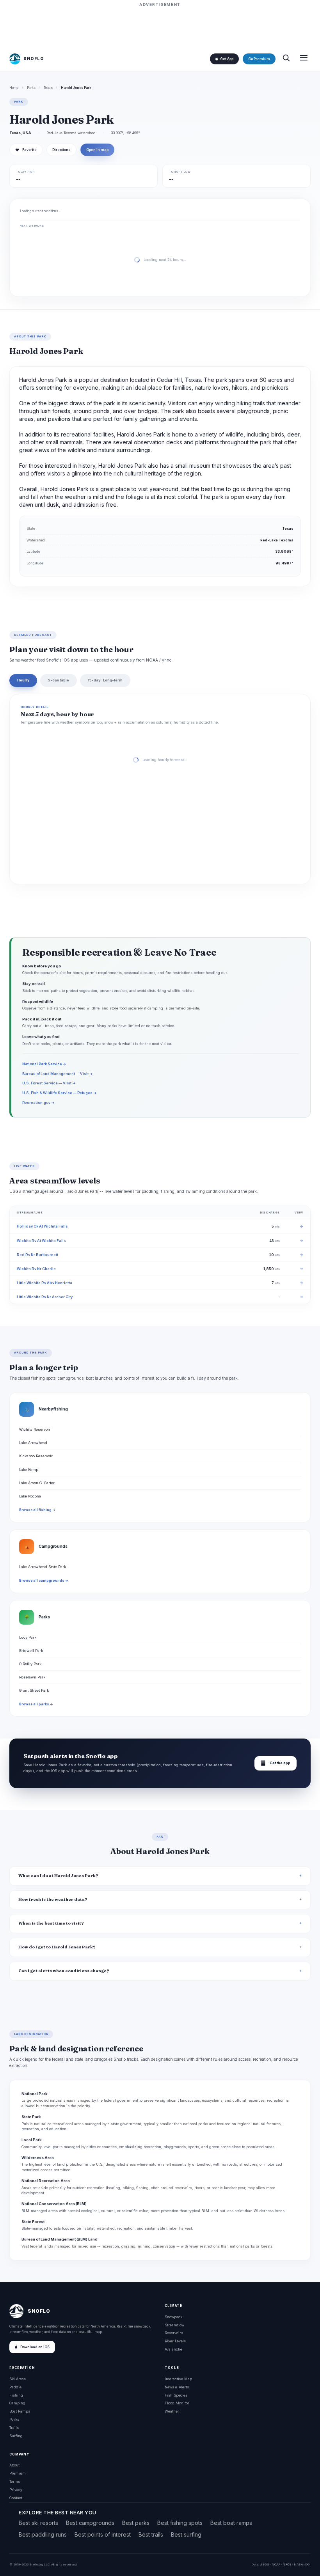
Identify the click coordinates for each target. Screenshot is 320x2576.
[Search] (286, 59)
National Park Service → (44, 1064)
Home (14, 88)
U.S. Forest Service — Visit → (49, 1083)
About (14, 2465)
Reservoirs (174, 2333)
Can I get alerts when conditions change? (64, 1971)
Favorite (26, 150)
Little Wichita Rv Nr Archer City (45, 1297)
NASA (298, 2564)
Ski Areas (18, 2379)
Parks (31, 88)
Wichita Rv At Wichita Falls (41, 1241)
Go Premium (259, 59)
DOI (308, 2564)
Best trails (151, 2534)
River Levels (175, 2341)
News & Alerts (177, 2387)
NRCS (287, 2564)
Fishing (16, 2395)
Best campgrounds (90, 2523)
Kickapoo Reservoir (36, 1456)
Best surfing (186, 2534)
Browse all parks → (36, 1704)
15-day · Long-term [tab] (105, 680)
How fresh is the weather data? (53, 1899)
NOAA (276, 2564)
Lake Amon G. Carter (37, 1483)
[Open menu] (304, 59)
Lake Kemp (29, 1470)
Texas (48, 88)
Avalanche (173, 2349)
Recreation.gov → (38, 1103)
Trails (14, 2428)
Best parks (136, 2523)
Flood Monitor (177, 2403)
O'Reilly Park (30, 1664)
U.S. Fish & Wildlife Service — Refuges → (60, 1093)
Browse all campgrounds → (44, 1581)
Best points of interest (103, 2534)
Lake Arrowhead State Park (43, 1567)
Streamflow (174, 2325)
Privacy (16, 2490)
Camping (17, 2403)
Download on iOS (35, 2347)
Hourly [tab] (23, 680)
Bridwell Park (31, 1651)
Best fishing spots (180, 2523)
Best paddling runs (43, 2534)
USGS (264, 2564)
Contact (16, 2498)
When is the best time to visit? (51, 1923)
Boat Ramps (20, 2411)
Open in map (97, 150)
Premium (18, 2473)
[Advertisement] (160, 26)
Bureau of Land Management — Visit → (58, 1074)
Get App (227, 59)
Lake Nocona (30, 1496)
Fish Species (176, 2395)
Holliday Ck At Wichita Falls (42, 1226)
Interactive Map (178, 2379)
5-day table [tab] (59, 680)
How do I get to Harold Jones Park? (57, 1947)
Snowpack (173, 2317)
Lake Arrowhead (33, 1443)
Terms (15, 2481)
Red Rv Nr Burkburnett (37, 1255)
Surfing (16, 2436)
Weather (172, 2411)
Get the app (276, 1763)
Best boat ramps (231, 2523)
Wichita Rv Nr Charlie (36, 1269)
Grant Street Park (34, 1690)
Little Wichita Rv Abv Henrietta (44, 1283)
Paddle (15, 2387)
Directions (61, 150)
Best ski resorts (38, 2523)
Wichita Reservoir (35, 1429)
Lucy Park (28, 1637)
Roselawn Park (32, 1677)
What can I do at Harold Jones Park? (58, 1876)
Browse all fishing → (37, 1510)
